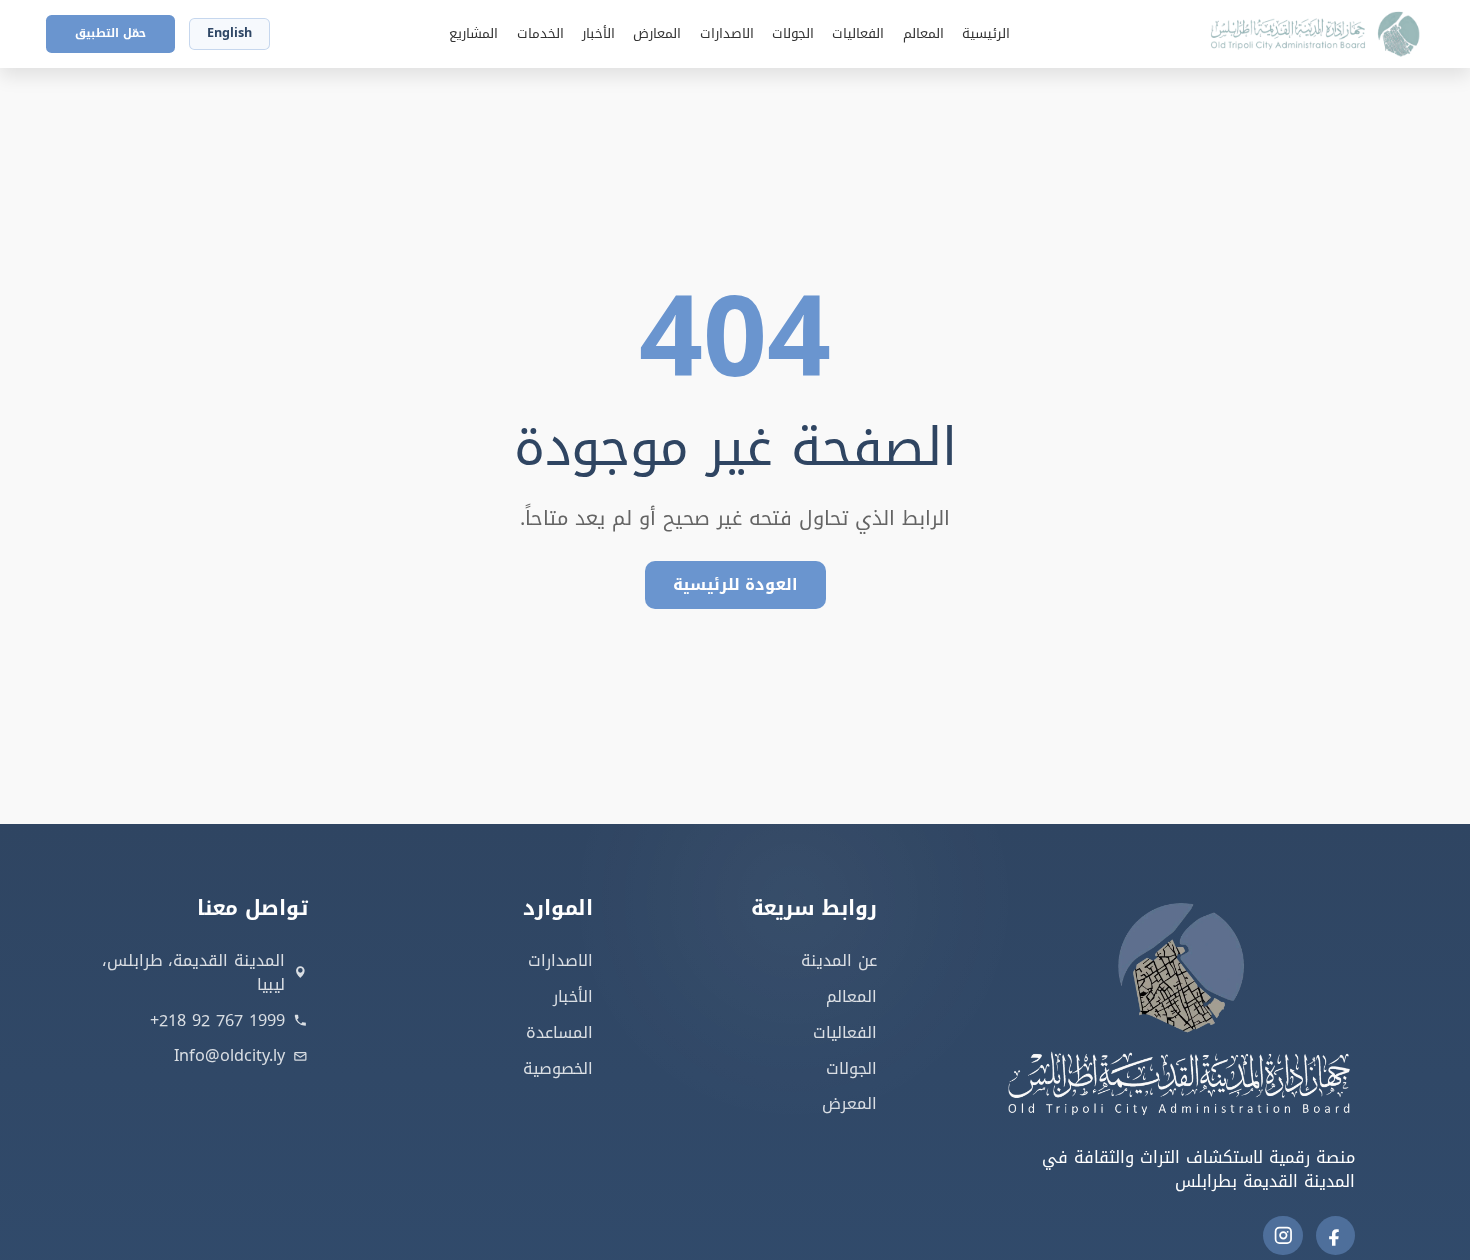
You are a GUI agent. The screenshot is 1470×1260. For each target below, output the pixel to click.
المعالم (923, 34)
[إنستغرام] (1283, 1236)
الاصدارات (727, 34)
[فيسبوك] (1336, 1236)
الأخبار (598, 34)
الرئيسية (986, 34)
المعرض (849, 1103)
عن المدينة (839, 960)
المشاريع (473, 34)
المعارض (657, 34)
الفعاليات (858, 34)
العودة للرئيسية (735, 584)
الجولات (793, 34)
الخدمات (540, 34)
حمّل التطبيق (110, 33)
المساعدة (559, 1032)
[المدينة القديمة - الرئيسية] (1306, 34)
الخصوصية (558, 1068)
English (229, 33)
